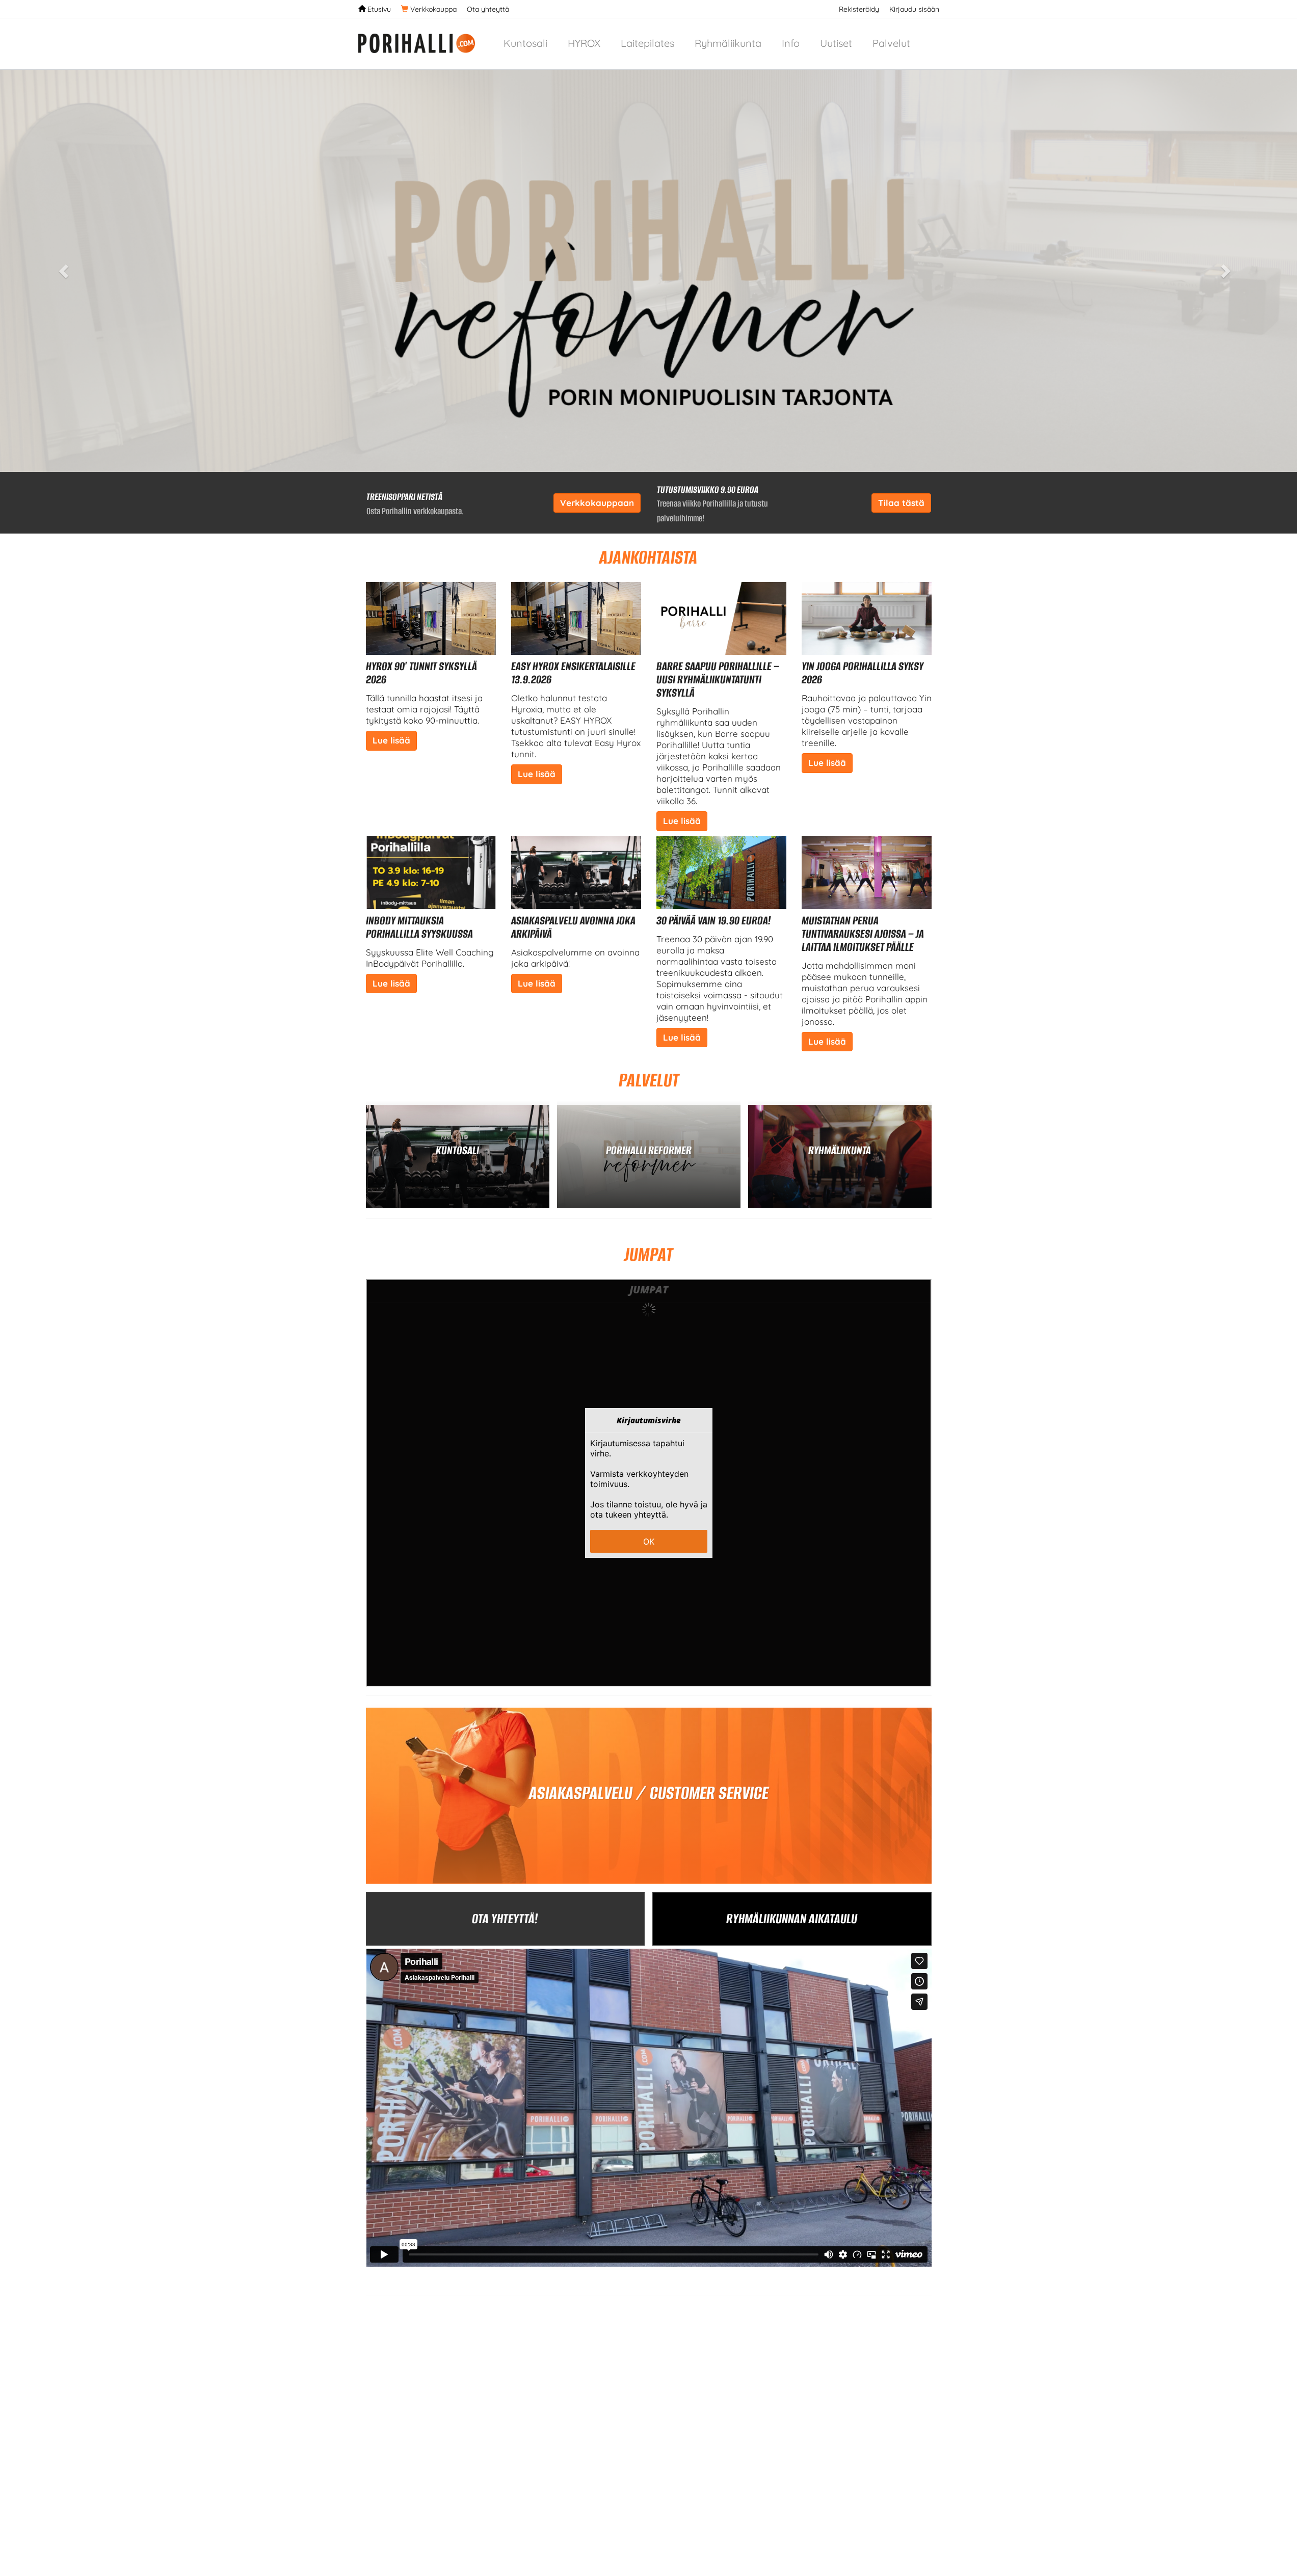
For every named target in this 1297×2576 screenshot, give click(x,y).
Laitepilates (647, 43)
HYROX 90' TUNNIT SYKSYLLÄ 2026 (421, 673)
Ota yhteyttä (488, 9)
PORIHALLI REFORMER (649, 1150)
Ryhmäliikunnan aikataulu (792, 1919)
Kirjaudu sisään (914, 9)
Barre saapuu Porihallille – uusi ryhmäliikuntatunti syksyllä (718, 680)
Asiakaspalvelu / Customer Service (649, 1793)
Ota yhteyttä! (505, 1919)
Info (791, 43)
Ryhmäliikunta (728, 43)
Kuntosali (525, 43)
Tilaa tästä (901, 503)
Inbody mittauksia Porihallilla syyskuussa (419, 927)
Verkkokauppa (432, 9)
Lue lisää (391, 740)
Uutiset (836, 43)
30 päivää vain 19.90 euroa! (714, 921)
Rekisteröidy (859, 9)
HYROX (584, 43)
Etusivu (378, 9)
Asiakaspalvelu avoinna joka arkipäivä (573, 927)
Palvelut (891, 43)
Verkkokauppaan (597, 503)
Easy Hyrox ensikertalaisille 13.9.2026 (573, 673)
